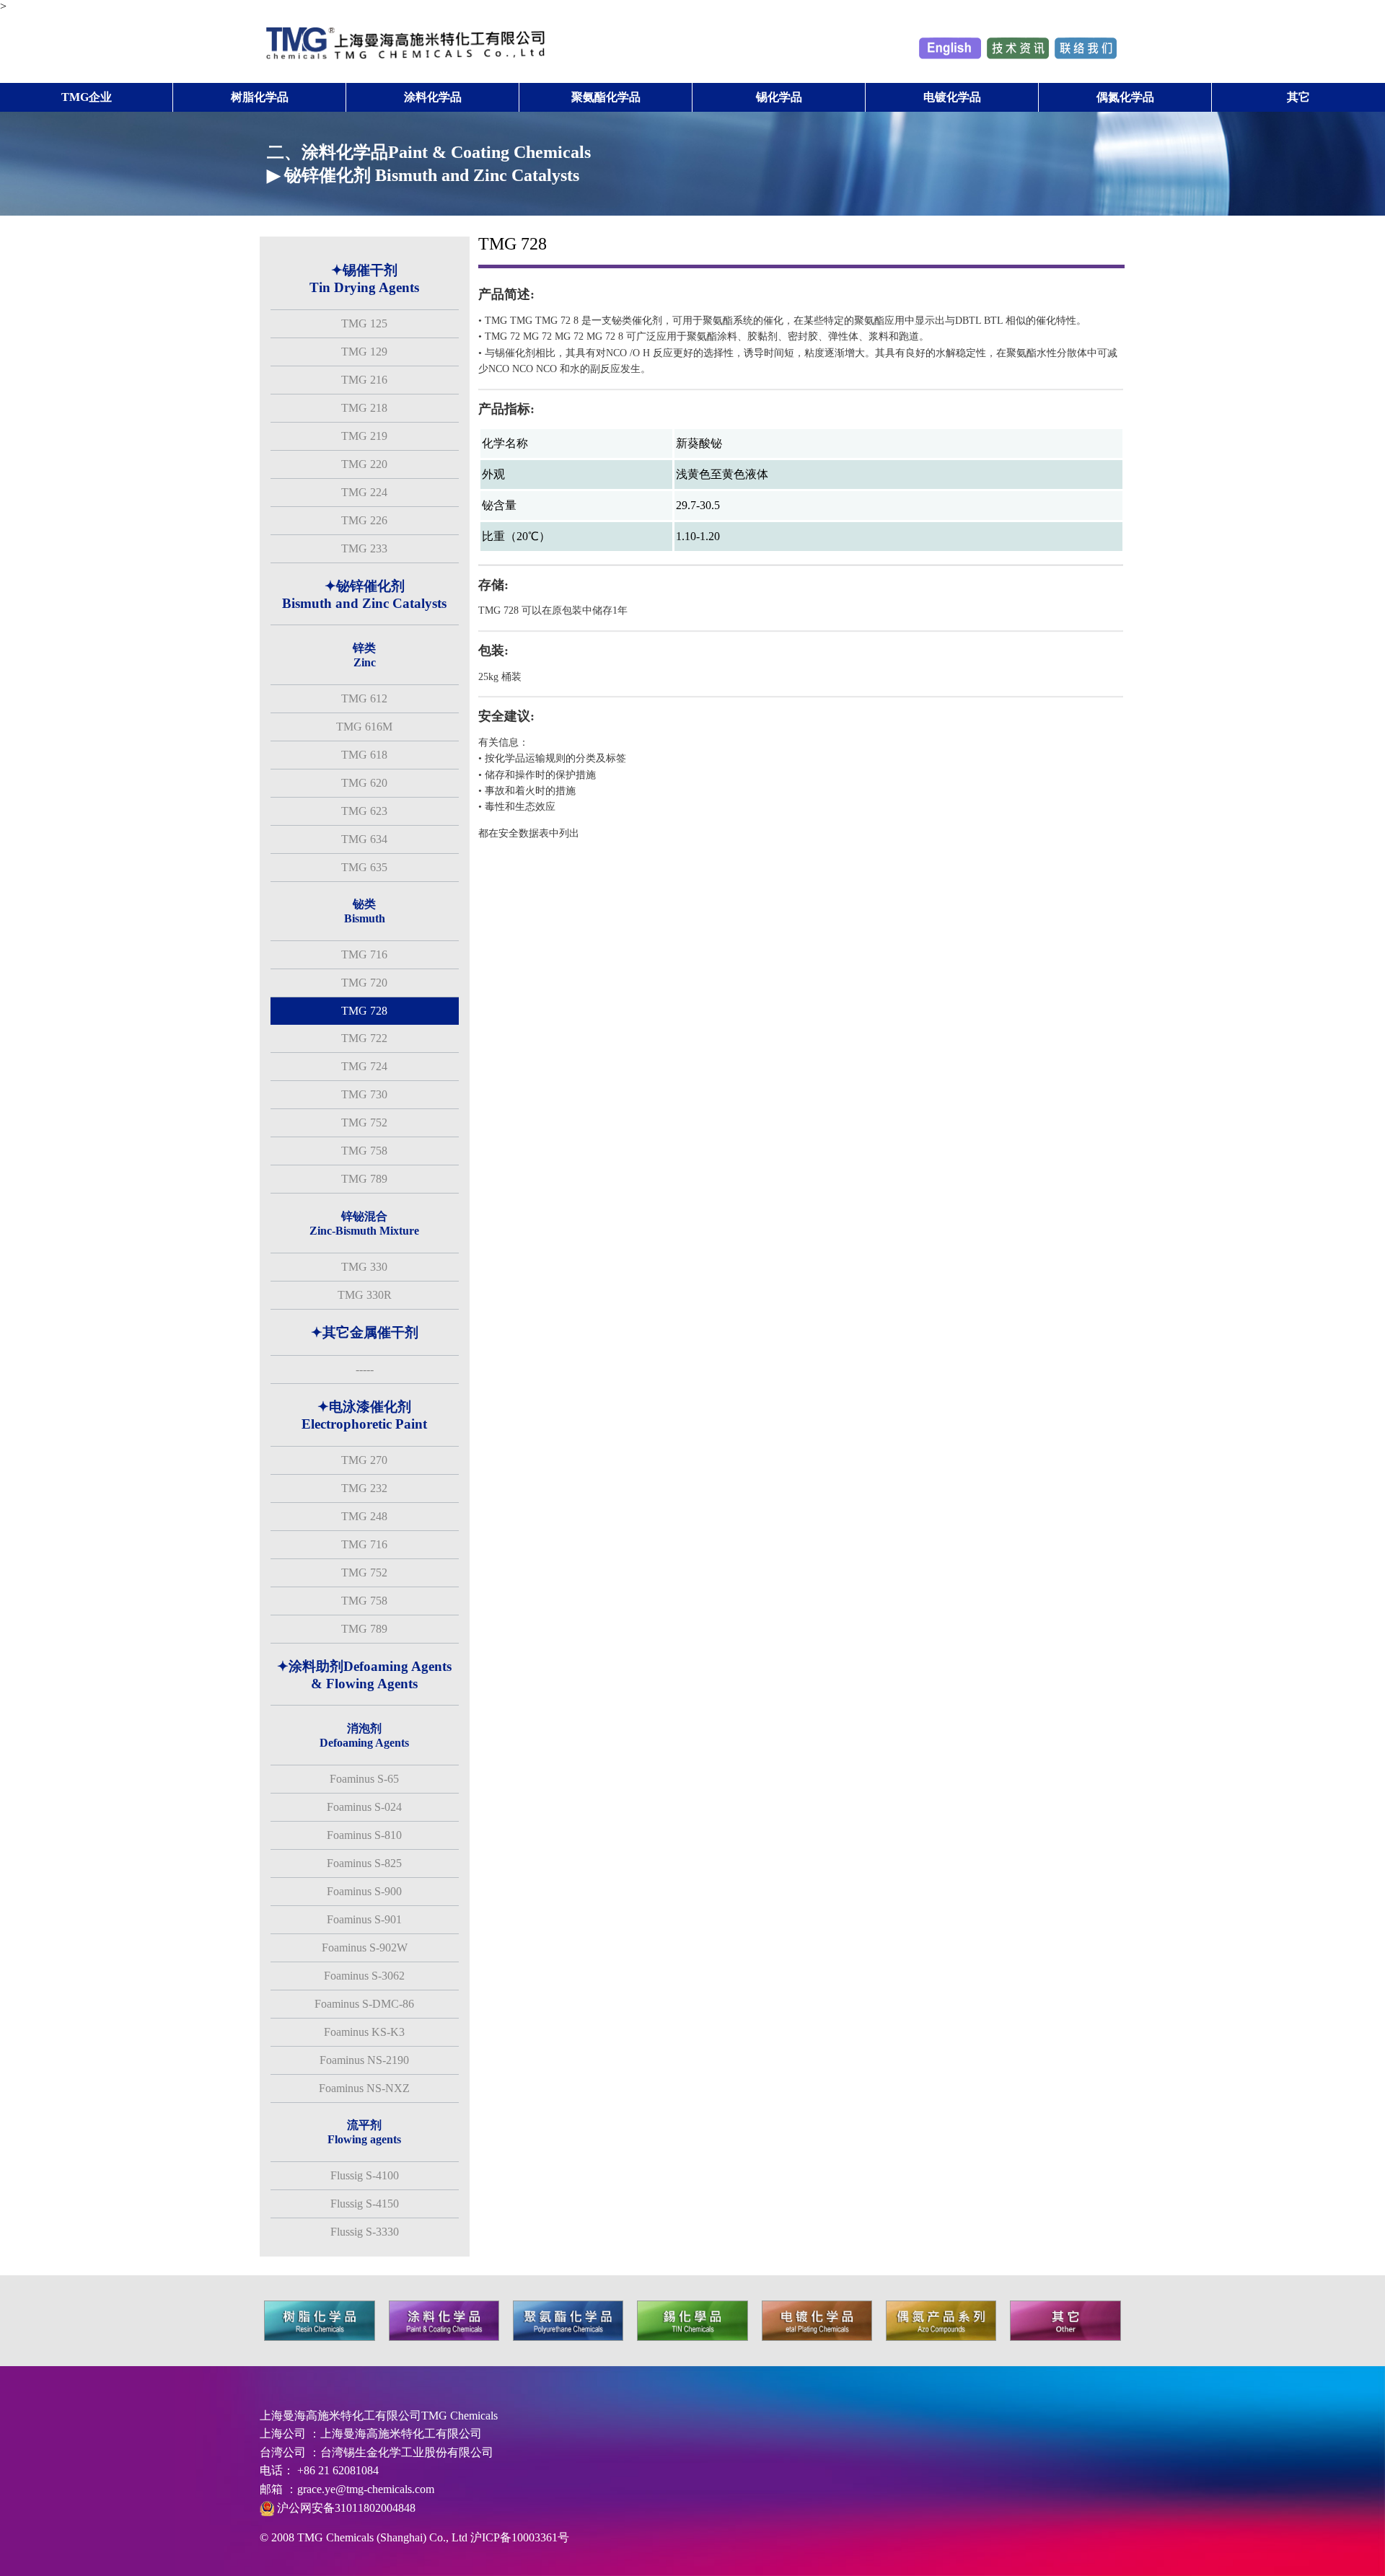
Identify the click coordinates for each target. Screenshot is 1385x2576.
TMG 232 (364, 1488)
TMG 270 (364, 1460)
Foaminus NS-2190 (364, 2060)
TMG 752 (364, 1122)
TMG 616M (364, 727)
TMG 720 (364, 983)
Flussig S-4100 (365, 2175)
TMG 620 (364, 783)
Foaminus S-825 (364, 1863)
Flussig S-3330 (365, 2232)
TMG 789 (364, 1179)
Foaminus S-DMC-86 (364, 2004)
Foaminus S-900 (364, 1891)
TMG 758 (364, 1151)
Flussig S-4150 (365, 2204)
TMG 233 (364, 548)
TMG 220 (364, 464)
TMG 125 (364, 323)
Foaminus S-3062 (364, 1976)
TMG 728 (364, 1011)
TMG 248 (364, 1516)
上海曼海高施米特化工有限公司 (401, 2434)
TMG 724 (364, 1066)
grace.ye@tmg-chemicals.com (366, 2489)
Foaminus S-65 (364, 1779)
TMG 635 (364, 867)
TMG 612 (364, 698)
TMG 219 (364, 436)
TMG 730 (364, 1094)
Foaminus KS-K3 (364, 2032)
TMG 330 (364, 1267)
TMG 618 (364, 755)
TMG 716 (364, 954)
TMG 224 (364, 492)
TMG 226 (364, 520)
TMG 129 (364, 352)
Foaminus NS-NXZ (364, 2088)
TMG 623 (364, 811)
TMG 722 (364, 1038)
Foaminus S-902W (365, 1948)
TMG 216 (364, 380)
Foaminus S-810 (364, 1835)
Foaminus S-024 (364, 1807)
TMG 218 (364, 408)
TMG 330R (365, 1295)
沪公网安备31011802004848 (345, 2508)
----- (365, 1369)
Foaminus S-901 (364, 1919)
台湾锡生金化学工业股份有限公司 (407, 2452)
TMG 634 (364, 839)
